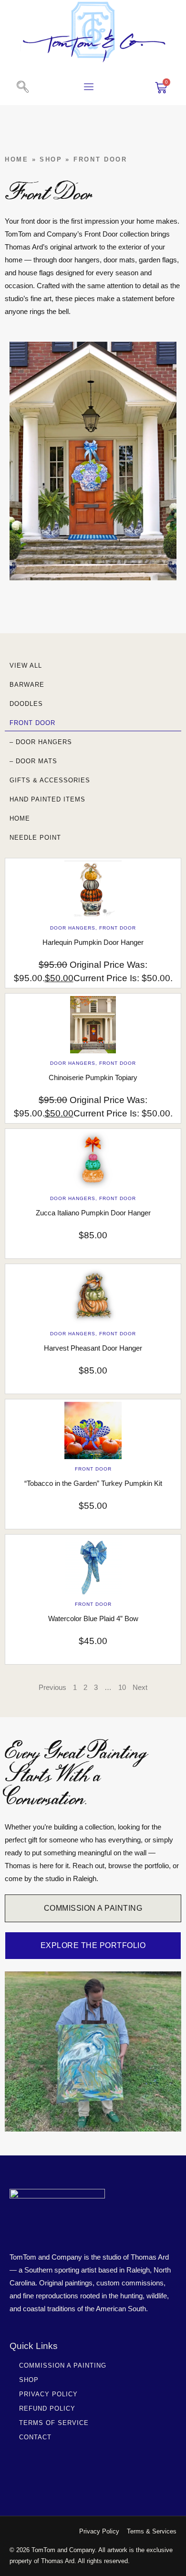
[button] (22, 87)
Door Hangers (73, 928)
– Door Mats (33, 761)
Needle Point (35, 838)
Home (17, 159)
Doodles (26, 704)
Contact (35, 2437)
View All (26, 666)
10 (122, 1687)
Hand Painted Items (47, 799)
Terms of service (54, 2423)
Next (140, 1687)
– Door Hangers (41, 742)
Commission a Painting (63, 2365)
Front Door (32, 723)
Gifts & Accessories (50, 780)
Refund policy (47, 2408)
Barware (27, 685)
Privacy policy (48, 2394)
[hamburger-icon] (89, 88)
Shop (51, 159)
